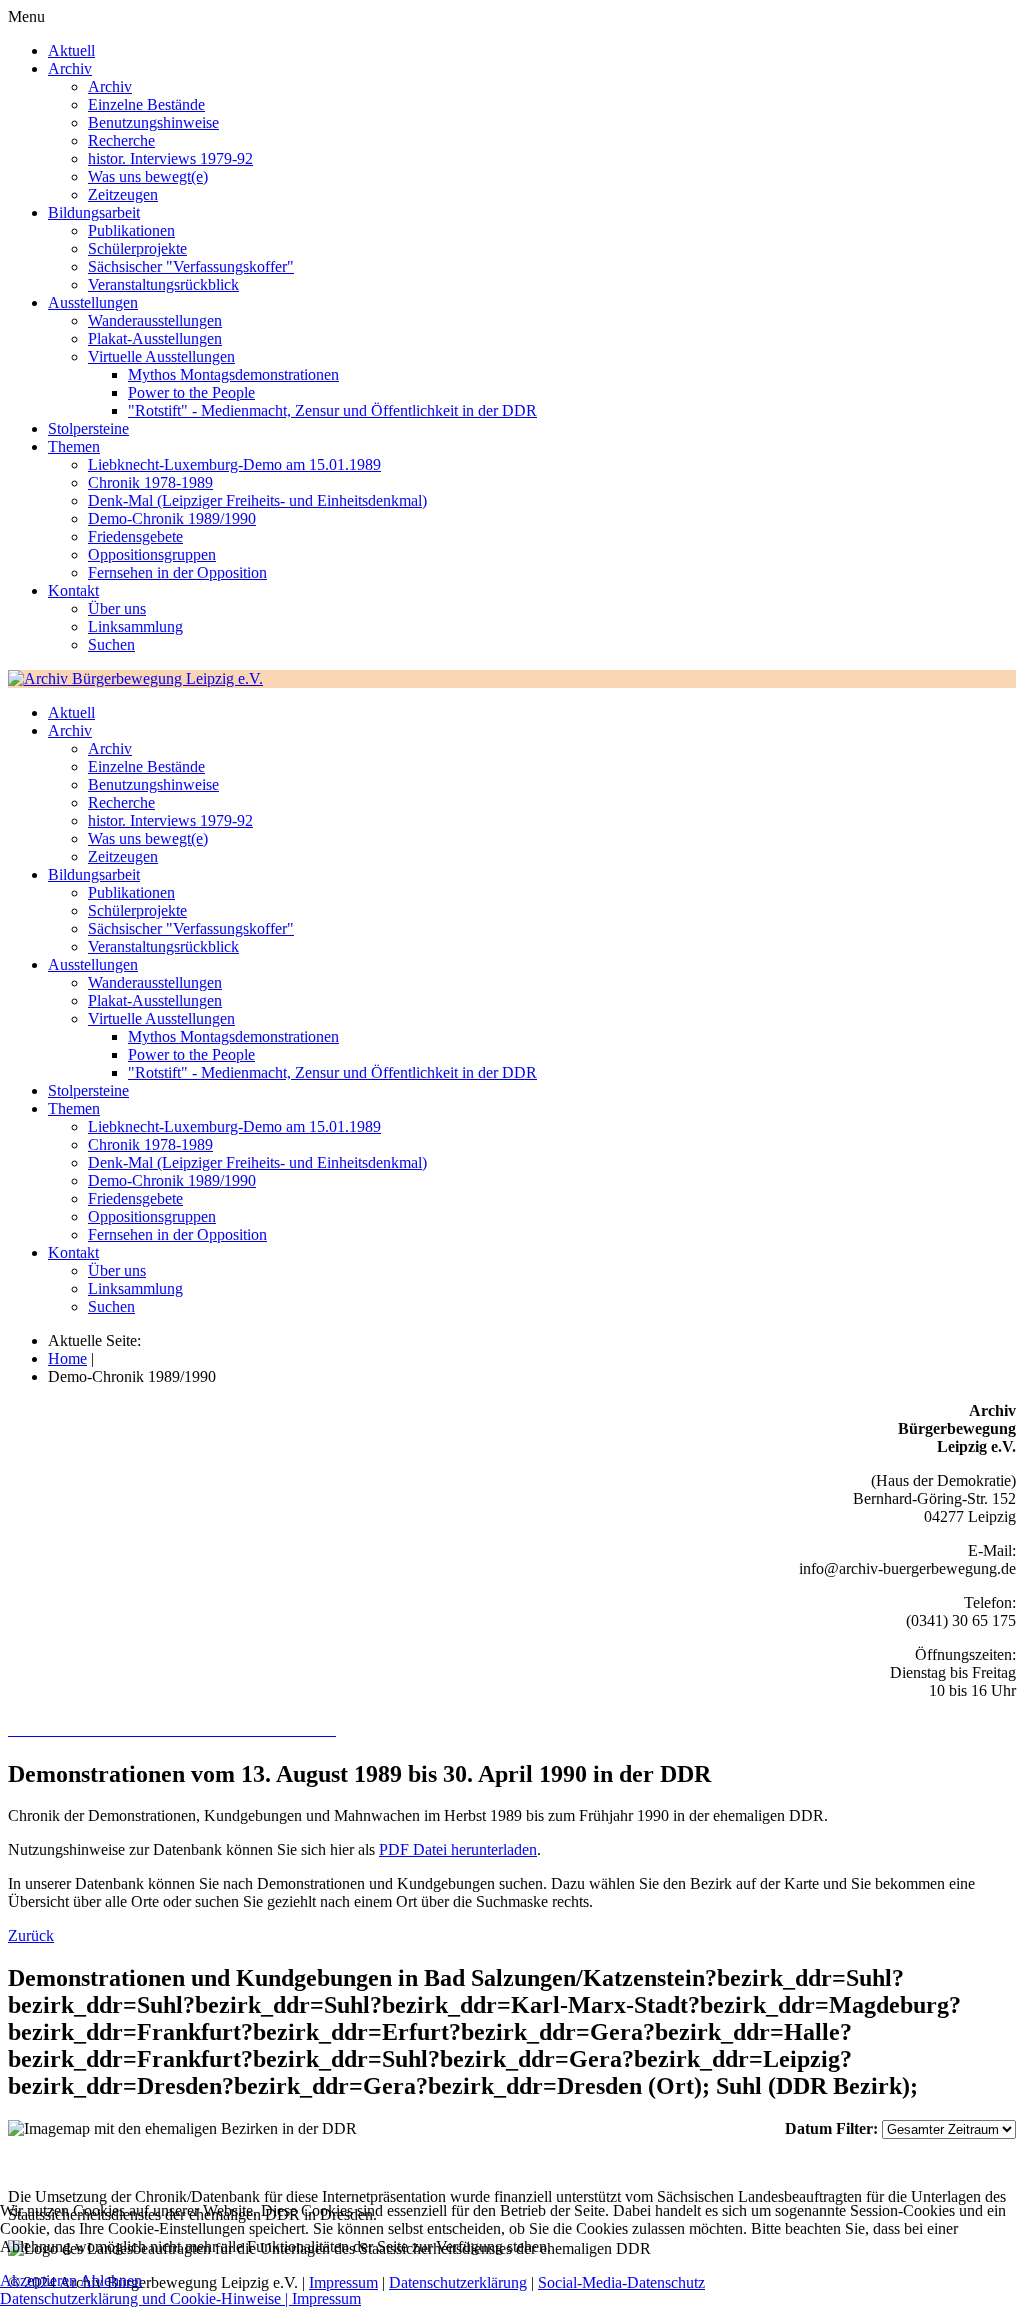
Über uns (117, 608)
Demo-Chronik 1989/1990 (172, 518)
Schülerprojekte (137, 248)
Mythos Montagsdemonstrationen (233, 374)
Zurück (31, 1935)
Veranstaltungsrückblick (163, 284)
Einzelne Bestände (146, 104)
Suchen (111, 644)
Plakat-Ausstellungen (155, 338)
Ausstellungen (93, 302)
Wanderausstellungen (155, 320)
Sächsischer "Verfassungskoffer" (191, 266)
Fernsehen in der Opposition (177, 572)
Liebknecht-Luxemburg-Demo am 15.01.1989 (234, 464)
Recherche (121, 140)
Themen (74, 446)
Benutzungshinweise (153, 122)
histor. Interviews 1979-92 (170, 158)
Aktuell (71, 50)
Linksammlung (135, 626)
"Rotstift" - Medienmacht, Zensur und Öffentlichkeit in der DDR (332, 410)
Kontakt (73, 590)
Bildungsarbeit (94, 212)
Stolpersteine (88, 428)
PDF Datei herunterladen (458, 1849)
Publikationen (131, 230)
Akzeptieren (38, 2280)
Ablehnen (111, 2280)
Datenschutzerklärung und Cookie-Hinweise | (146, 2298)
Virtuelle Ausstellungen (161, 356)
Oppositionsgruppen (152, 554)
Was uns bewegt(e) (148, 176)
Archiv (70, 68)
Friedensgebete (135, 536)
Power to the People (191, 392)
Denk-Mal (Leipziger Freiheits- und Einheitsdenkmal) (257, 500)
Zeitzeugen (123, 194)
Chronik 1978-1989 (150, 482)
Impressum (326, 2298)
